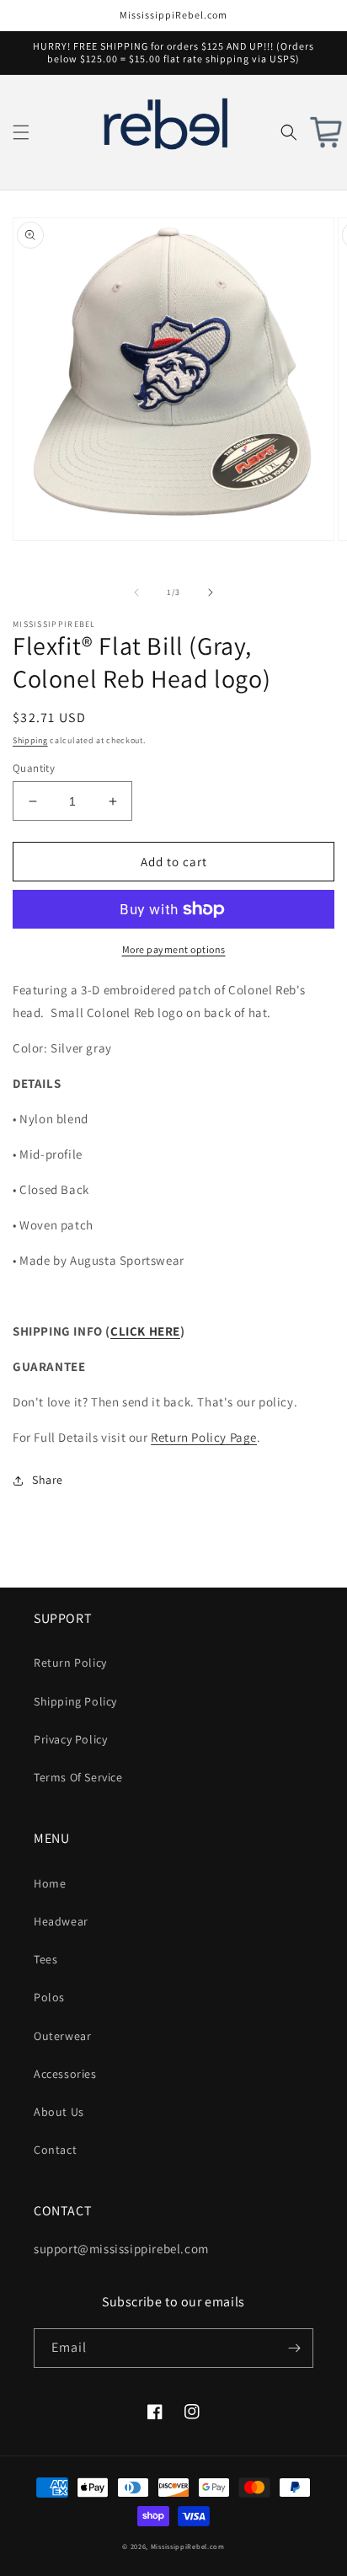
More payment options (174, 949)
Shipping (30, 740)
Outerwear (62, 2036)
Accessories (65, 2074)
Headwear (61, 1921)
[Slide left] (136, 592)
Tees (45, 1959)
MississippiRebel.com (188, 2546)
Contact (55, 2150)
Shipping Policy (75, 1701)
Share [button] (48, 1480)
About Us (59, 2112)
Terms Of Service (78, 1777)
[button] (21, 132)
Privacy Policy (70, 1739)
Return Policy (70, 1663)
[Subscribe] (294, 2348)
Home (50, 1883)
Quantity (34, 768)
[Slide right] (211, 592)
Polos (49, 1997)
